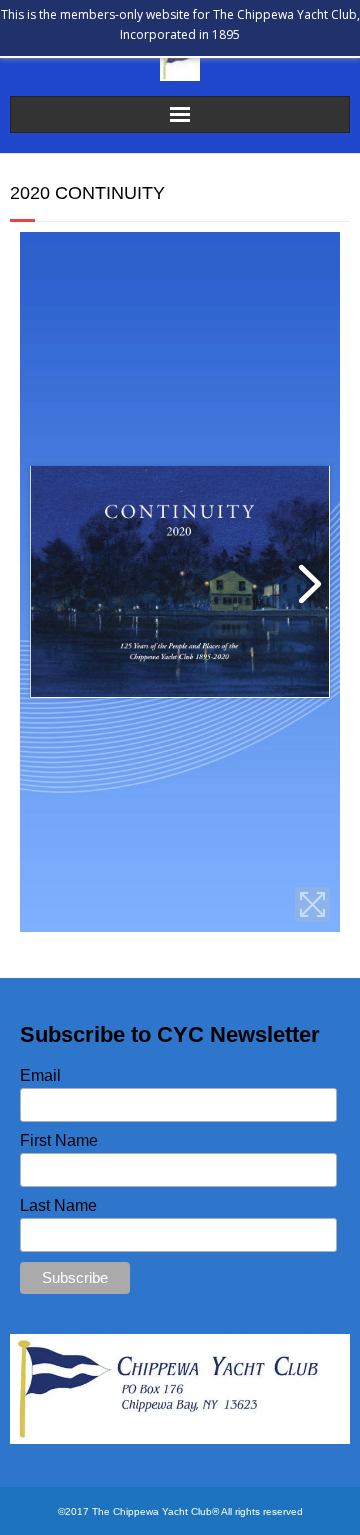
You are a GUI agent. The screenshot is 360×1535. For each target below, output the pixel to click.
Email (40, 1075)
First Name (59, 1140)
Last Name (58, 1205)
